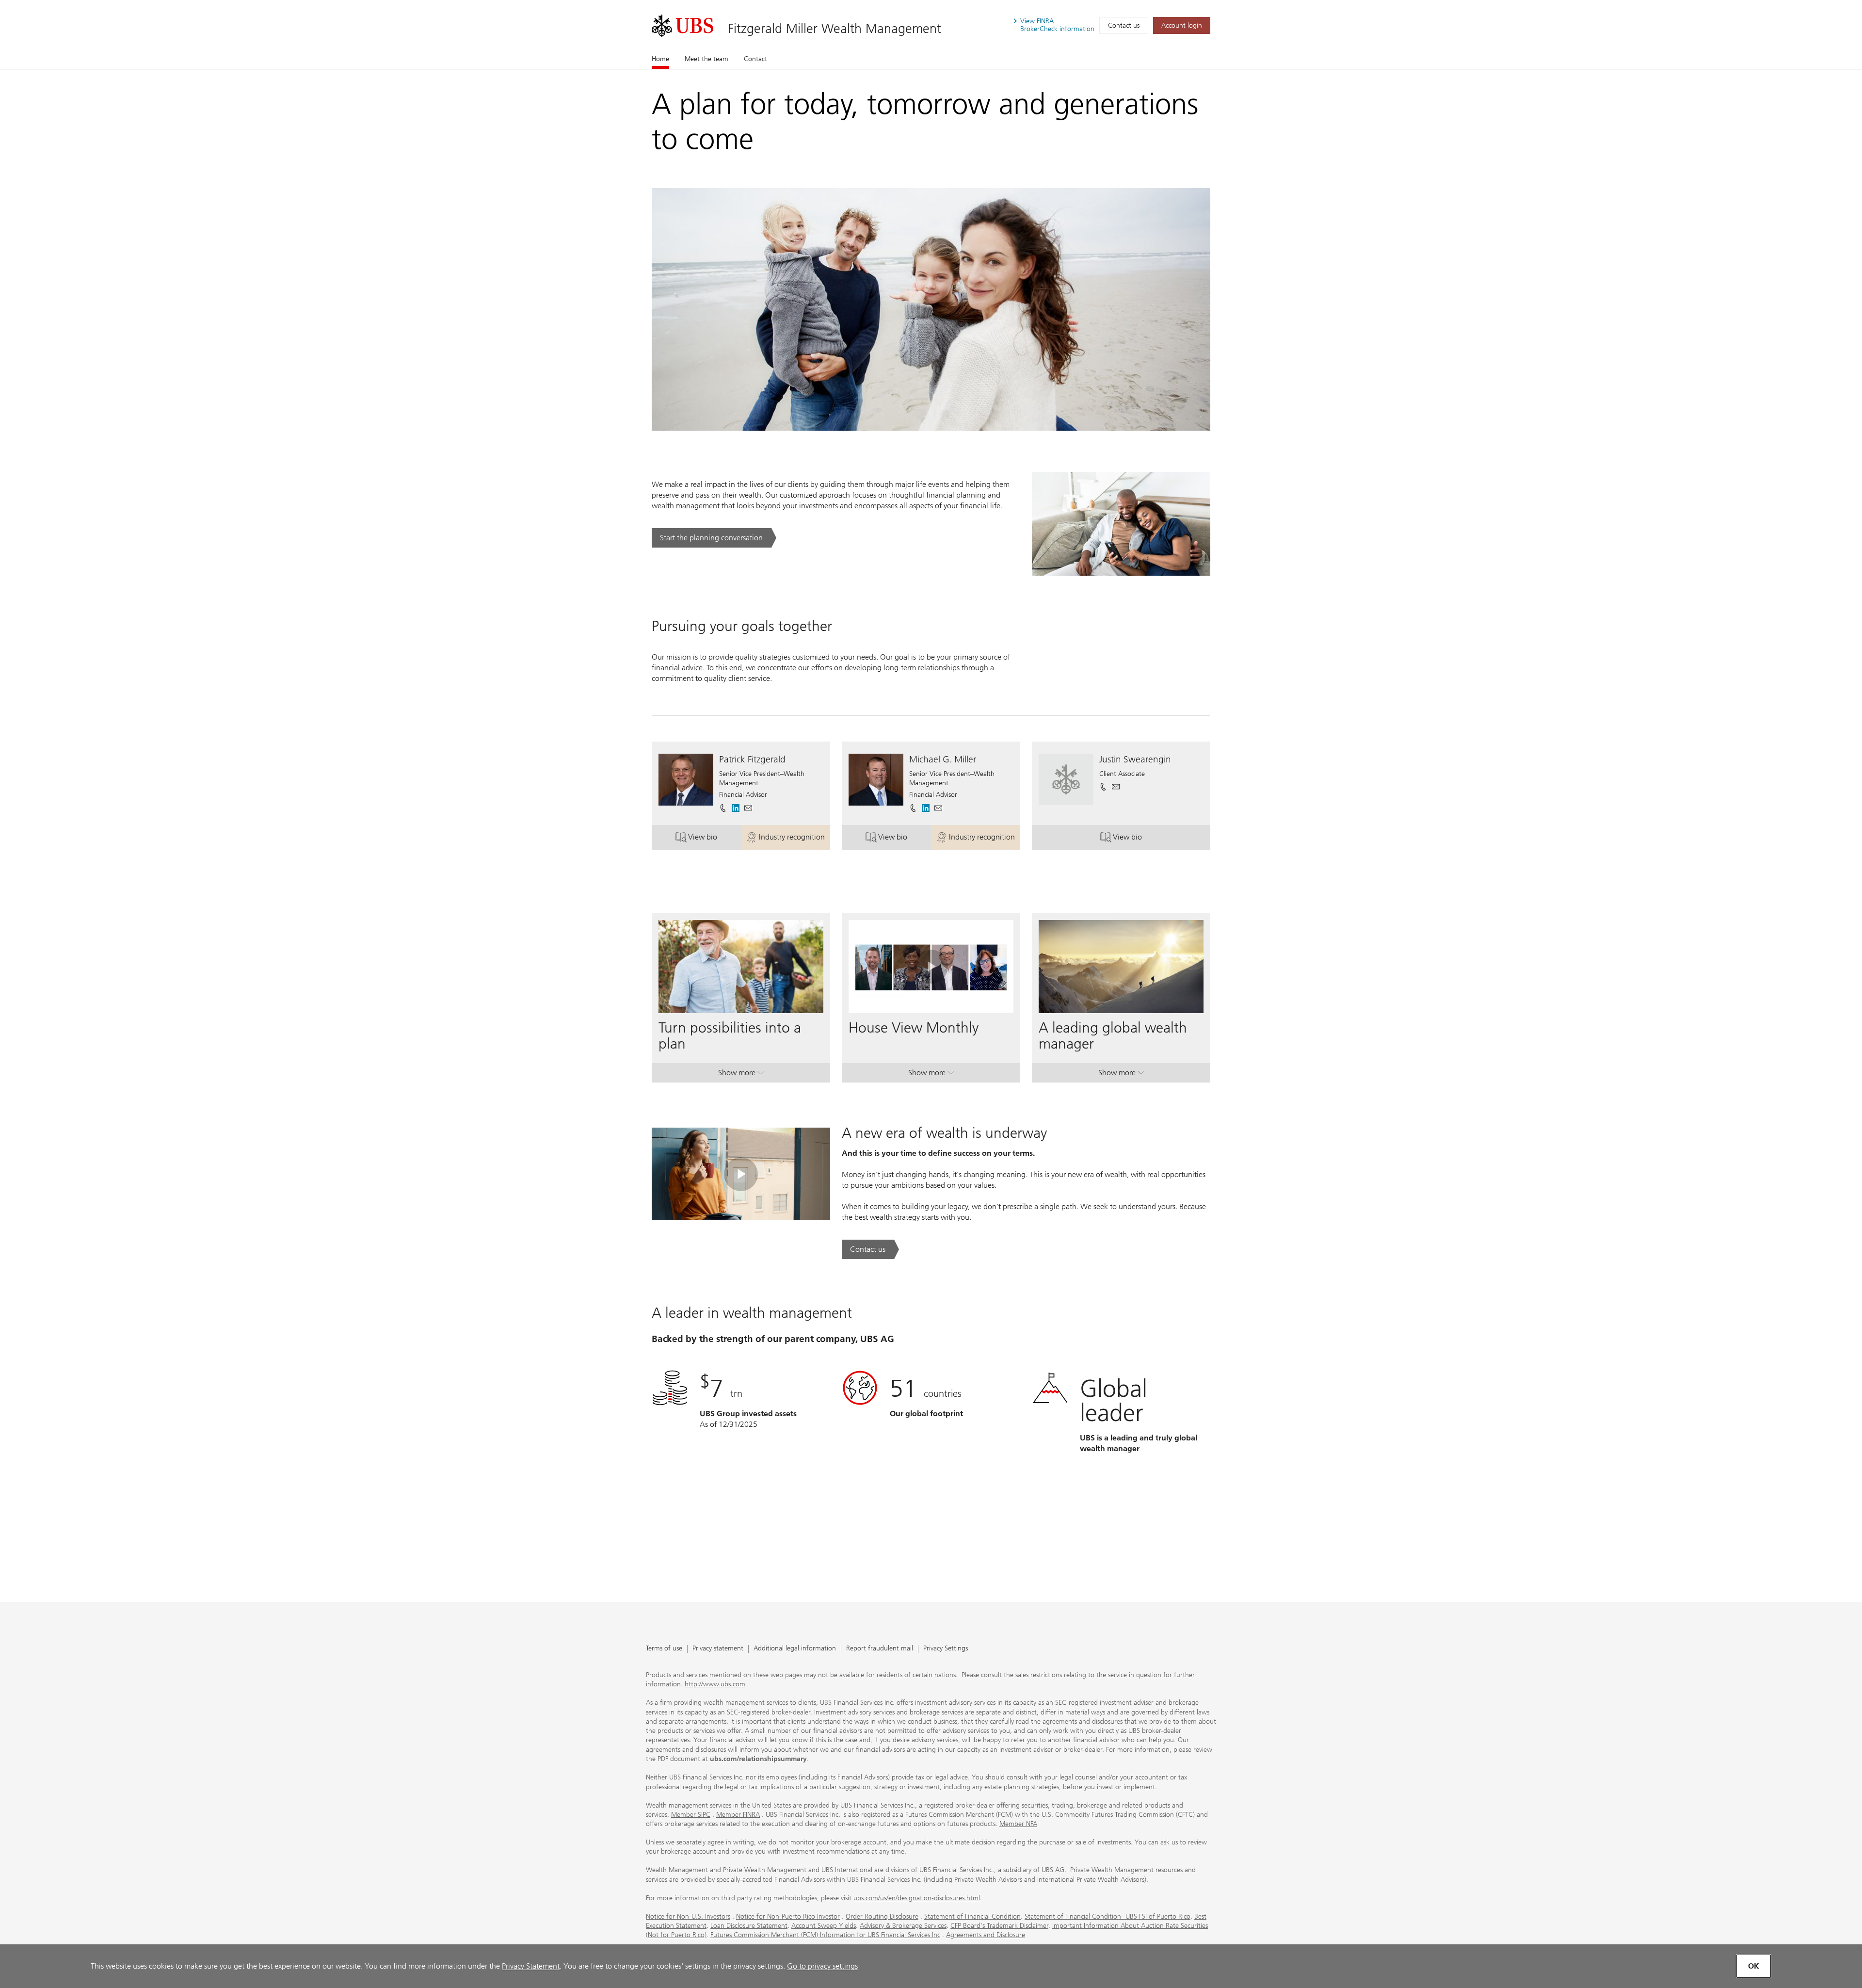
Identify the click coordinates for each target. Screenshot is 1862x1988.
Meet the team (706, 59)
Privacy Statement (531, 1966)
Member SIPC (691, 1815)
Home (660, 59)
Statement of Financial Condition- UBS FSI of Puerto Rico (1108, 1916)
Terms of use (664, 1649)
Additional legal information (795, 1649)
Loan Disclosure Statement (749, 1926)
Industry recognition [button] (795, 839)
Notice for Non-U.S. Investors (688, 1916)
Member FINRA (738, 1815)
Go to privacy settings (822, 1966)
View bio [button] (714, 839)
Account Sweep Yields (824, 1926)
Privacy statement (718, 1649)
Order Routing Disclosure (882, 1916)
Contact (755, 59)
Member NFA (1018, 1824)
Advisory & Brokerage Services (903, 1926)
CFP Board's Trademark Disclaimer (999, 1926)
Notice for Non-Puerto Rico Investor (788, 1916)
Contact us (1124, 25)
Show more (741, 1075)
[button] (748, 808)
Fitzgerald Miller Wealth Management (835, 28)
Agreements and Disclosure (986, 1935)
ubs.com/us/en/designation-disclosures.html (917, 1898)
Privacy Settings (946, 1649)
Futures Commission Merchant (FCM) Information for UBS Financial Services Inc (825, 1935)
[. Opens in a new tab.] (682, 26)
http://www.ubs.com (715, 1684)
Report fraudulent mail (880, 1649)
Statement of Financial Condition (972, 1916)
